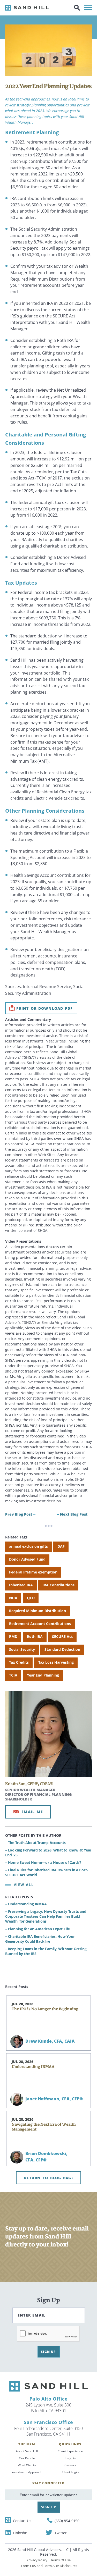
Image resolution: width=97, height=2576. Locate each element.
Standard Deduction (62, 1649)
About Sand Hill (27, 2451)
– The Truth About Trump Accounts (35, 1843)
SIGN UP (48, 2352)
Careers (70, 2465)
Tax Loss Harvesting (56, 1662)
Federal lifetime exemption (33, 1572)
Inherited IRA (21, 1585)
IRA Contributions (58, 1585)
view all (24, 1885)
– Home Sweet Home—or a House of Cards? (43, 1862)
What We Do (27, 2465)
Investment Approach (27, 2472)
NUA (13, 1598)
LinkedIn (20, 2533)
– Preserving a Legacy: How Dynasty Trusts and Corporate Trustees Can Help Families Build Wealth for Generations (46, 1916)
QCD (31, 1598)
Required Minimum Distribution (38, 1611)
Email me (32, 1812)
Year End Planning (43, 1675)
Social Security (22, 1649)
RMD (13, 1636)
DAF (61, 1546)
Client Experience (70, 2451)
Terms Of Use (61, 2560)
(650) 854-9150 (67, 2521)
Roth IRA (35, 1636)
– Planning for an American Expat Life (38, 1929)
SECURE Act (62, 1636)
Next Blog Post (74, 1514)
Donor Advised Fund (27, 1559)
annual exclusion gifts (28, 1546)
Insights (70, 2458)
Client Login (70, 2472)
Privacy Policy (37, 2560)
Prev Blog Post (19, 1514)
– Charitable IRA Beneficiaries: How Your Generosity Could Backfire (40, 1939)
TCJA (13, 1675)
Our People (27, 2458)
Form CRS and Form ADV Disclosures (49, 2566)
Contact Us (22, 2521)
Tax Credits (19, 1662)
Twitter (61, 2533)
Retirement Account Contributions (40, 1624)
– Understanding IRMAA (26, 1904)
